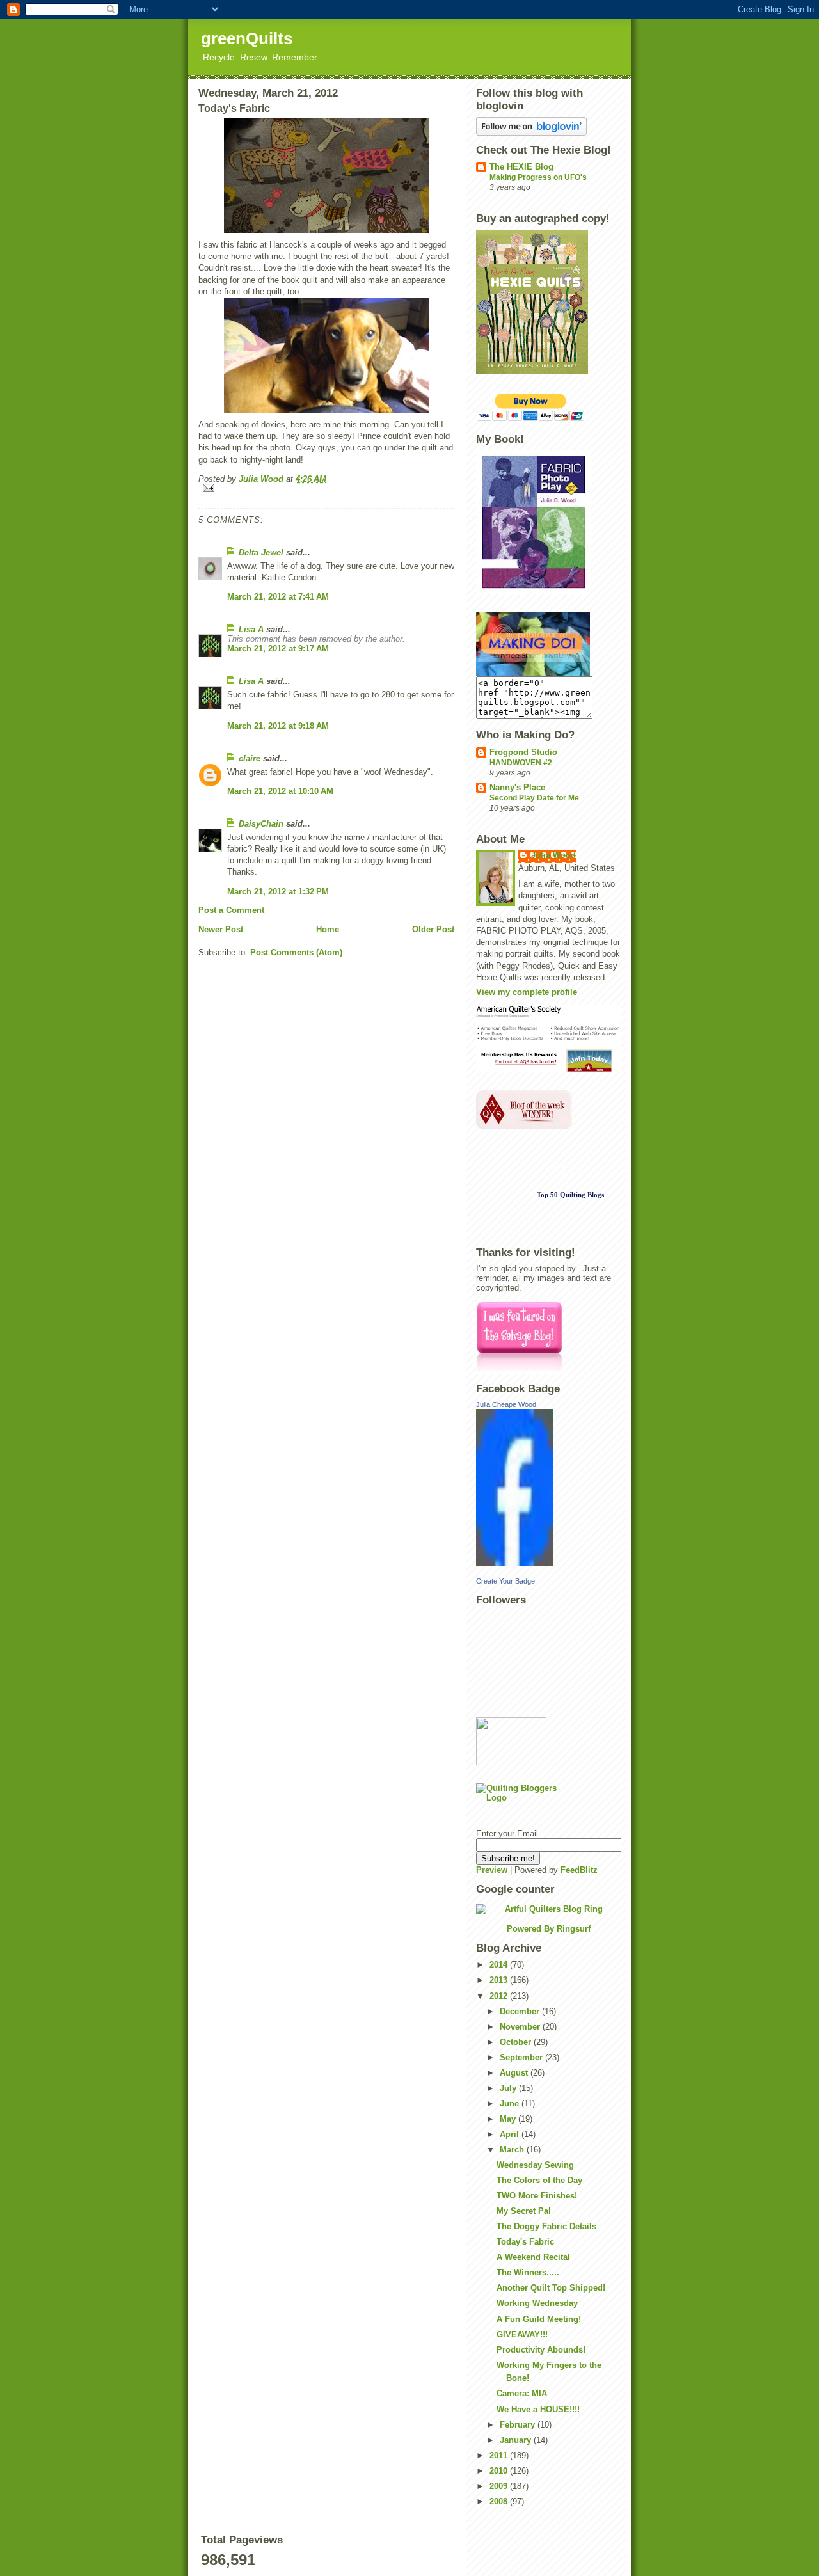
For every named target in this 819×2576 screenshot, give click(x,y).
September (522, 2057)
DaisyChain (261, 824)
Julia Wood (553, 855)
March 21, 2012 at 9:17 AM (278, 648)
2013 (500, 1980)
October (517, 2042)
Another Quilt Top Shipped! (551, 2288)
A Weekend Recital (533, 2257)
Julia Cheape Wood (506, 1404)
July (509, 2088)
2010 (500, 2471)
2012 (500, 1996)
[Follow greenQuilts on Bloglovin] (548, 126)
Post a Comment (231, 910)
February (519, 2425)
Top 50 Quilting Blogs (570, 1195)
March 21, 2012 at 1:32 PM (278, 892)
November (521, 2027)
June (511, 2103)
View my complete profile (527, 992)
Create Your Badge (505, 1581)
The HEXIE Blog (521, 167)
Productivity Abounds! (541, 2350)
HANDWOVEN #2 (521, 763)
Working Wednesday (537, 2303)
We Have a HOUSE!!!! (538, 2409)
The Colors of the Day (539, 2180)
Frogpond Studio (523, 752)
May (509, 2119)
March (513, 2150)
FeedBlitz (579, 1870)
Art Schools (574, 1170)
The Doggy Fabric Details (546, 2226)
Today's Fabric (525, 2242)
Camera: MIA (522, 2393)
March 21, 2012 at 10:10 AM (280, 791)
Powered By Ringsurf (549, 1929)
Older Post (433, 929)
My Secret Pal (524, 2211)
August (515, 2073)
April (511, 2134)
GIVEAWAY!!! (522, 2334)
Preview (492, 1870)
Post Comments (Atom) (296, 952)
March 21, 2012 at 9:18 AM (278, 726)
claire (250, 759)
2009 (500, 2486)
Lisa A (251, 629)
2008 (500, 2501)
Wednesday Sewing (535, 2165)
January (517, 2440)
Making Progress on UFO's (538, 177)
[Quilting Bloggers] (548, 1802)
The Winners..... (528, 2272)
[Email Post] (326, 488)
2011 (500, 2455)
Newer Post (221, 929)
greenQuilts (247, 38)
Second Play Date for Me (534, 798)
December (521, 2011)
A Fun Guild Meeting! (539, 2319)
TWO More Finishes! (537, 2196)
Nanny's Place (517, 787)
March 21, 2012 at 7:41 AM (278, 597)
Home (328, 929)
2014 (500, 1965)
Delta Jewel (261, 553)
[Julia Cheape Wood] (548, 1488)
